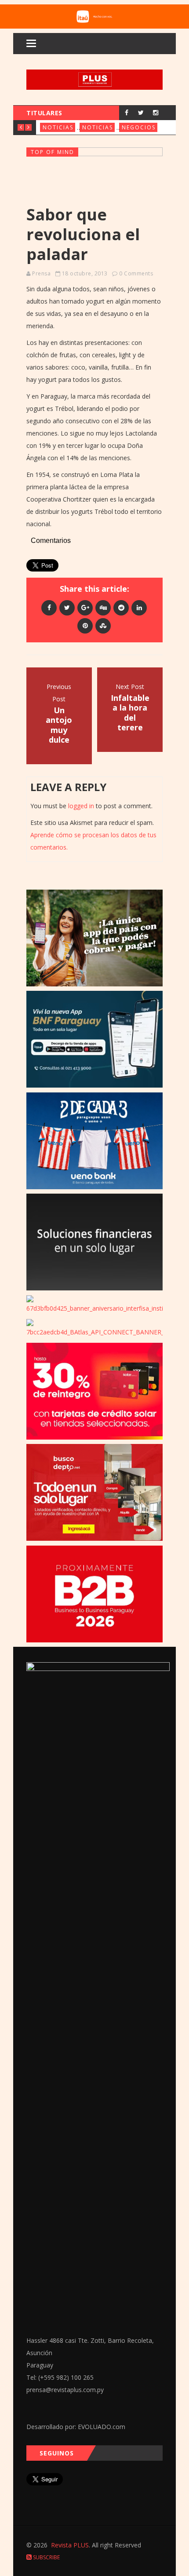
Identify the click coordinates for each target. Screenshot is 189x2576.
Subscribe (46, 2557)
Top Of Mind (53, 152)
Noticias (58, 127)
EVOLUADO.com (102, 2427)
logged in (81, 806)
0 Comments (136, 273)
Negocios (139, 127)
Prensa (41, 273)
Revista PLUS (70, 2545)
